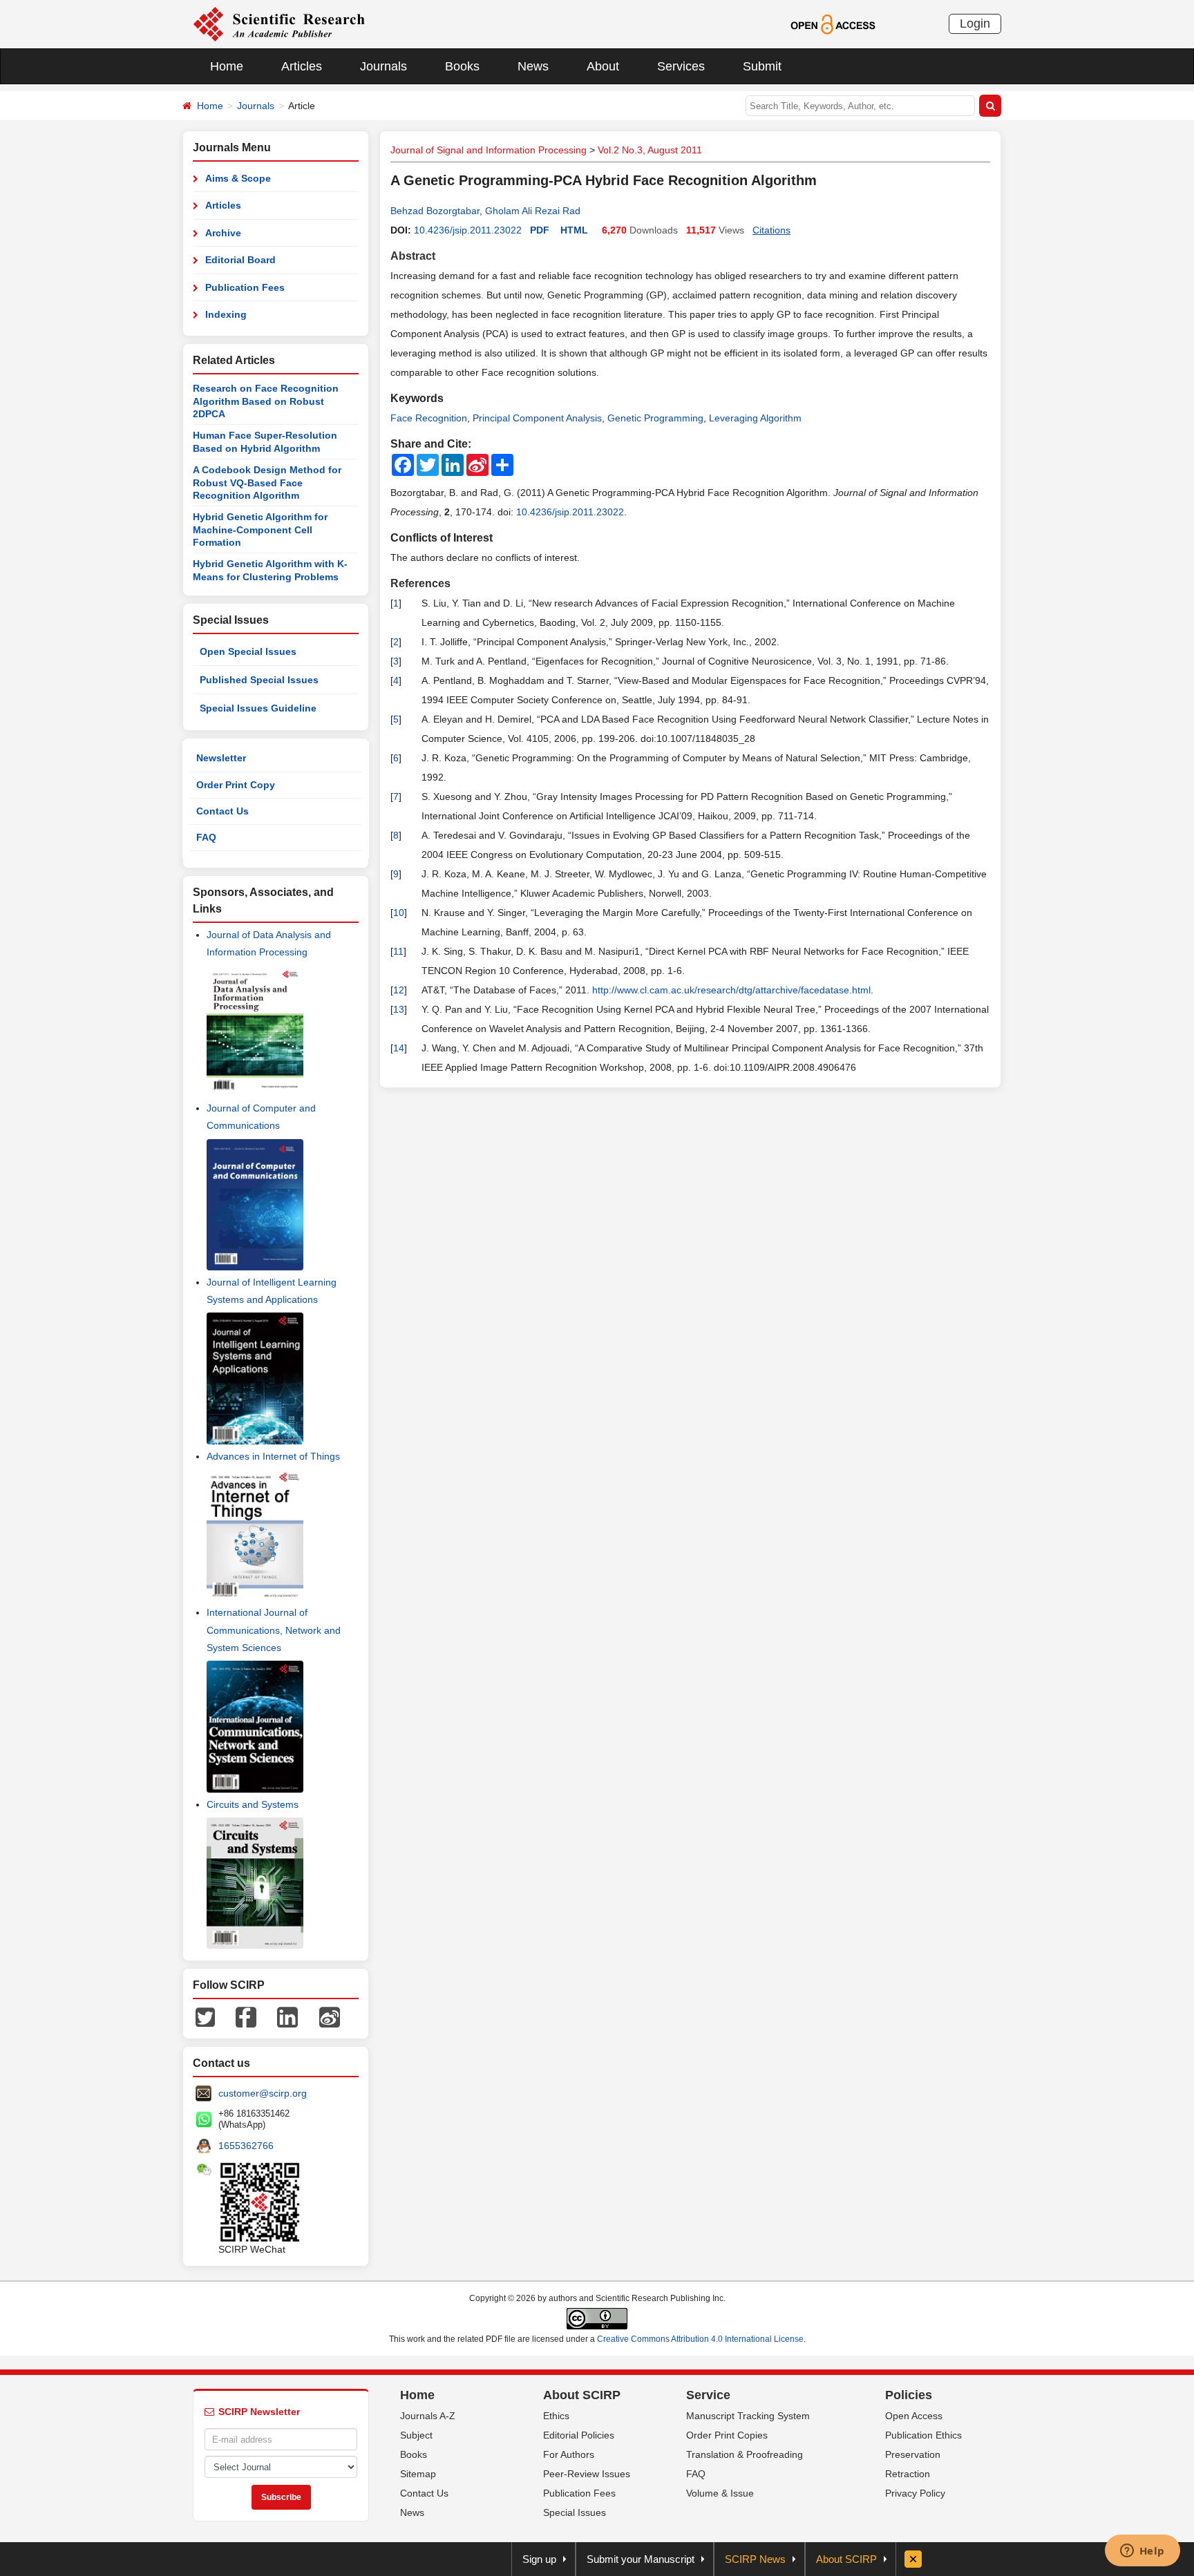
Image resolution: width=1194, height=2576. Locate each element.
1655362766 (246, 2146)
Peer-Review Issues (587, 2474)
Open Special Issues (248, 651)
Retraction (908, 2474)
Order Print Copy (236, 785)
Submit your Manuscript (641, 2559)
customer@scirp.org (263, 2093)
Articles (302, 66)
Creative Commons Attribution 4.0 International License (700, 2339)
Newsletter (221, 758)
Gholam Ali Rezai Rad (533, 211)
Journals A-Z (428, 2416)
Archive (223, 233)
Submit (762, 66)
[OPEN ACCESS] (833, 23)
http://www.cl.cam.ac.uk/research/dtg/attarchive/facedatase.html (731, 990)
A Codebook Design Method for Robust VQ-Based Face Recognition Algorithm (267, 483)
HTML (574, 230)
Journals (383, 66)
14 (399, 1048)
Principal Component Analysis (537, 418)
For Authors (569, 2454)
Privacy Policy (915, 2493)
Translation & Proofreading (745, 2454)
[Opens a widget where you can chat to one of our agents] (1142, 2552)
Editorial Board (240, 260)
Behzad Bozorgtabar (435, 211)
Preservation (913, 2454)
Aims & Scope (238, 178)
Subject (416, 2435)
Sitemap (418, 2474)
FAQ (206, 837)
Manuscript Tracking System (748, 2416)
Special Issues (575, 2512)
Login (975, 23)
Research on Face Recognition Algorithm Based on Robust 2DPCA (266, 401)
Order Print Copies (727, 2435)
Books (462, 66)
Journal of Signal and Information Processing (489, 150)
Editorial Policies (579, 2435)
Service (708, 2395)
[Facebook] (246, 2016)
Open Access (914, 2416)
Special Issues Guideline (258, 708)
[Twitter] (205, 2016)
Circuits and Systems (253, 1804)
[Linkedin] (287, 2016)
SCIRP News (755, 2559)
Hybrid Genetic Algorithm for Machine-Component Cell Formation (260, 529)
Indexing (226, 314)
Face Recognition (429, 418)
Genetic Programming (655, 418)
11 (398, 951)
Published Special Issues (259, 680)
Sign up (539, 2559)
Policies (909, 2395)
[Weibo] (330, 2016)
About (603, 66)
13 (399, 1009)
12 (399, 990)
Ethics (556, 2416)
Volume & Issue (720, 2493)
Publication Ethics (923, 2435)
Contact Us (222, 811)
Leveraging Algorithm (755, 418)
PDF (540, 230)
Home (227, 66)
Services (681, 66)
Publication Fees (245, 287)
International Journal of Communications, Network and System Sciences (274, 1630)
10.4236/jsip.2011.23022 (468, 230)
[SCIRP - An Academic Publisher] (279, 23)
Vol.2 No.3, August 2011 (650, 150)
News (533, 66)
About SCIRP (582, 2395)
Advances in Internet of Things (273, 1456)
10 (399, 913)
